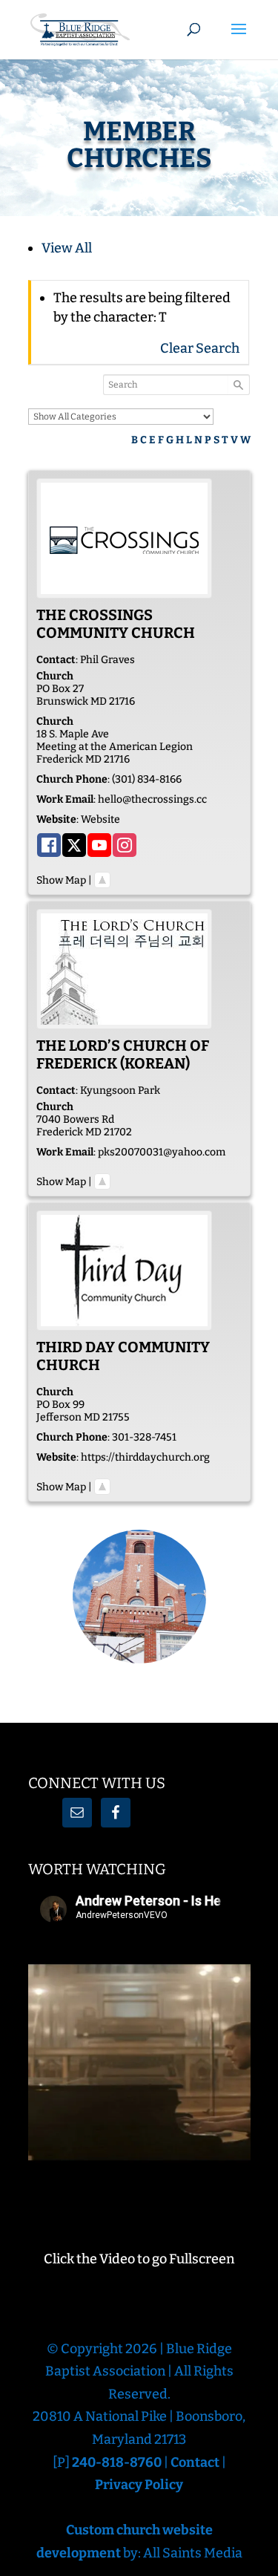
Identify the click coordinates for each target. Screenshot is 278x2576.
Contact (195, 2462)
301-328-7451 (144, 1437)
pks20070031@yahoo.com (162, 1152)
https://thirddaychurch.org (145, 1457)
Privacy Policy (139, 2485)
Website (100, 819)
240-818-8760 (118, 2462)
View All (67, 248)
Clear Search (200, 348)
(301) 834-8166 (147, 779)
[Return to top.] (102, 880)
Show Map (61, 880)
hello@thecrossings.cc (152, 799)
